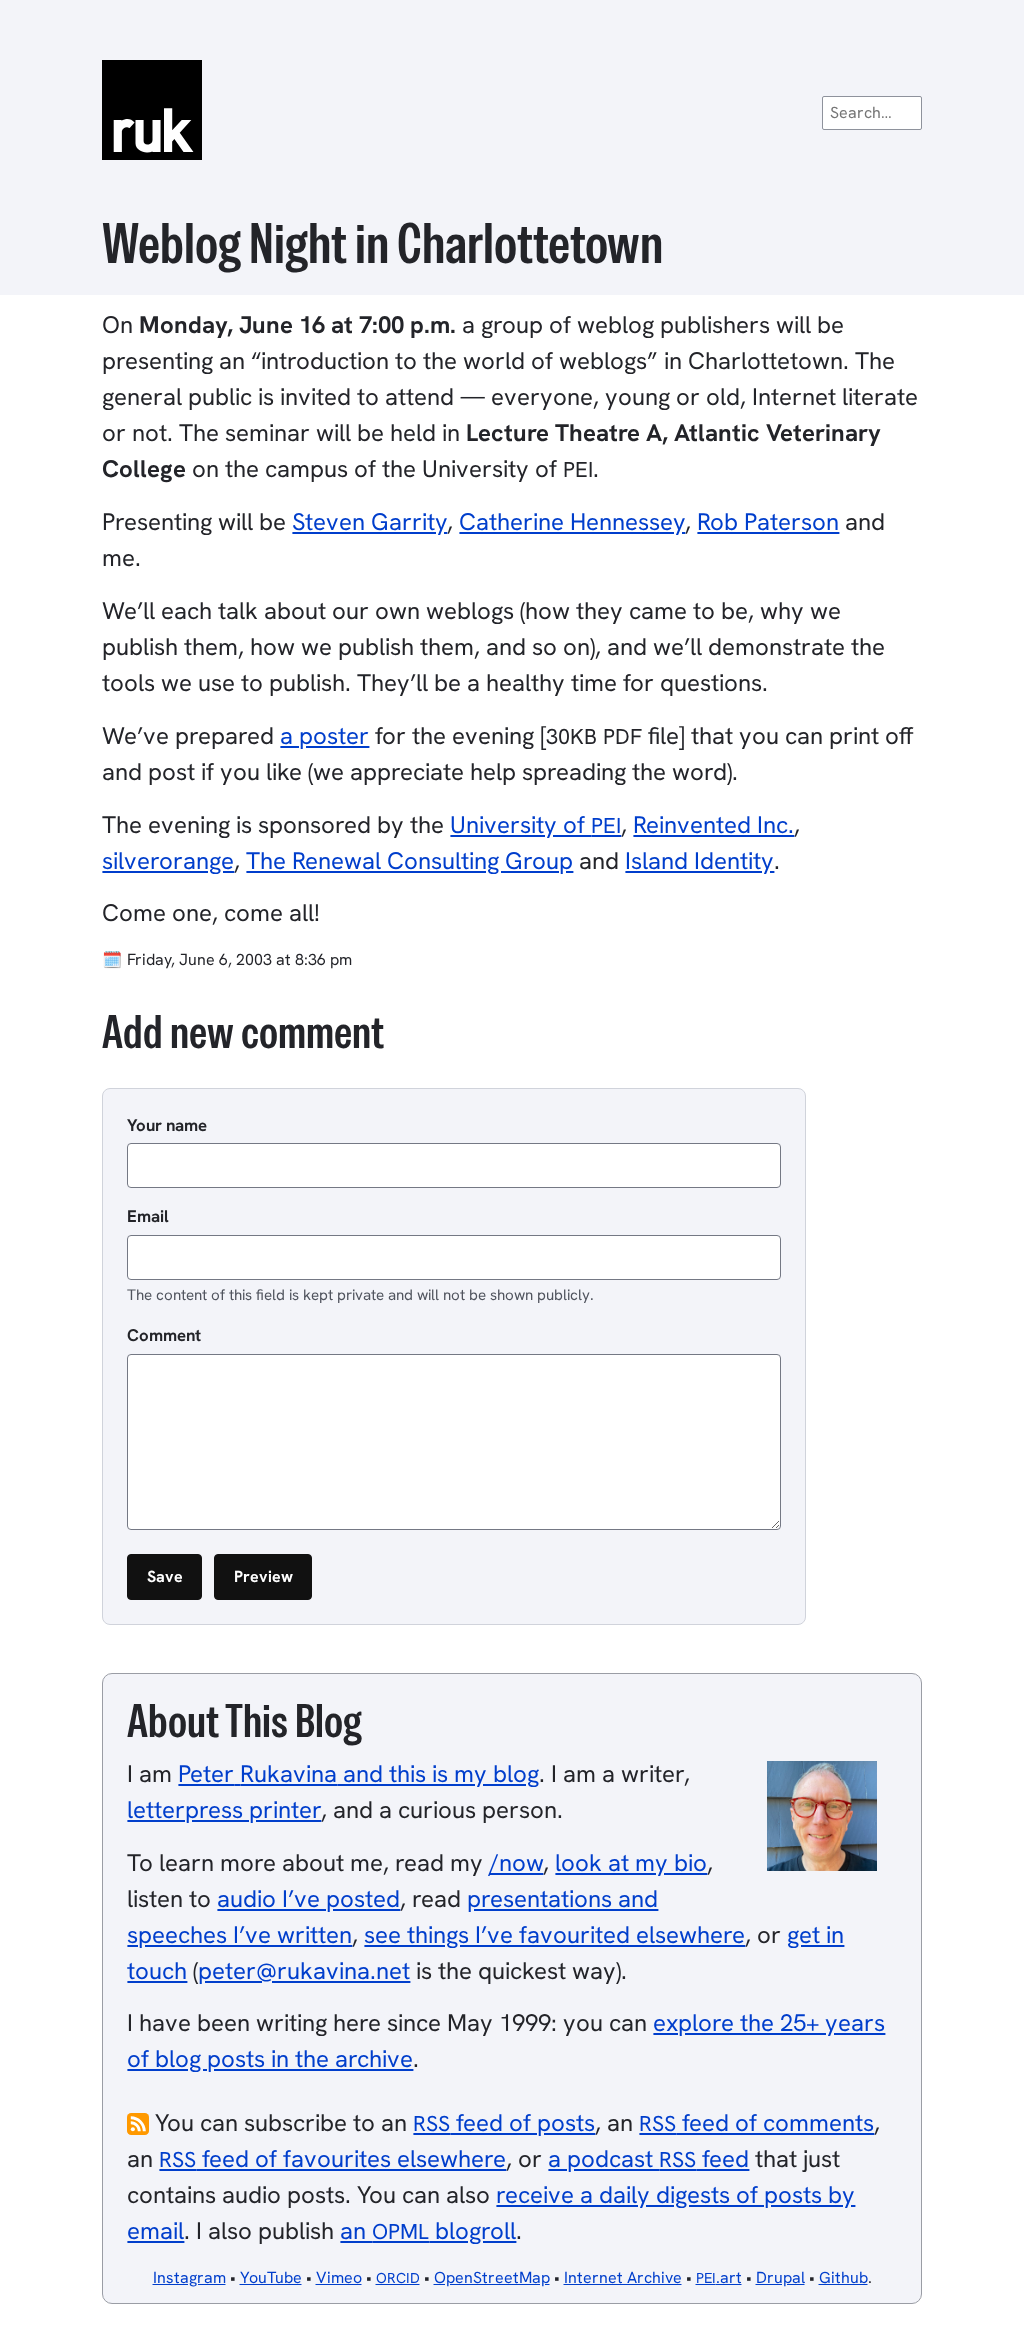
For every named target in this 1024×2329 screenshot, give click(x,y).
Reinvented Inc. (713, 824)
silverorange (168, 860)
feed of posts (504, 2122)
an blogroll (428, 2230)
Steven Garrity (369, 521)
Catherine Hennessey (572, 521)
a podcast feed (648, 2158)
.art (719, 2277)
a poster (324, 735)
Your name (167, 1125)
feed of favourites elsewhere (332, 2158)
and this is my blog (358, 1773)
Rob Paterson (768, 521)
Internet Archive (623, 2277)
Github (843, 2277)
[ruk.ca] (511, 110)
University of (535, 824)
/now (516, 1862)
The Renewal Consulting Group (409, 860)
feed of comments (756, 2122)
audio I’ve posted (308, 1898)
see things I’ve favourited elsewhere (554, 1934)
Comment (164, 1335)
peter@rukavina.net (304, 1970)
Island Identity (699, 860)
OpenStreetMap (492, 2277)
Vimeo (339, 2277)
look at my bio (631, 1862)
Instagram (189, 2277)
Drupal (780, 2277)
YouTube (271, 2277)
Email (148, 1216)
